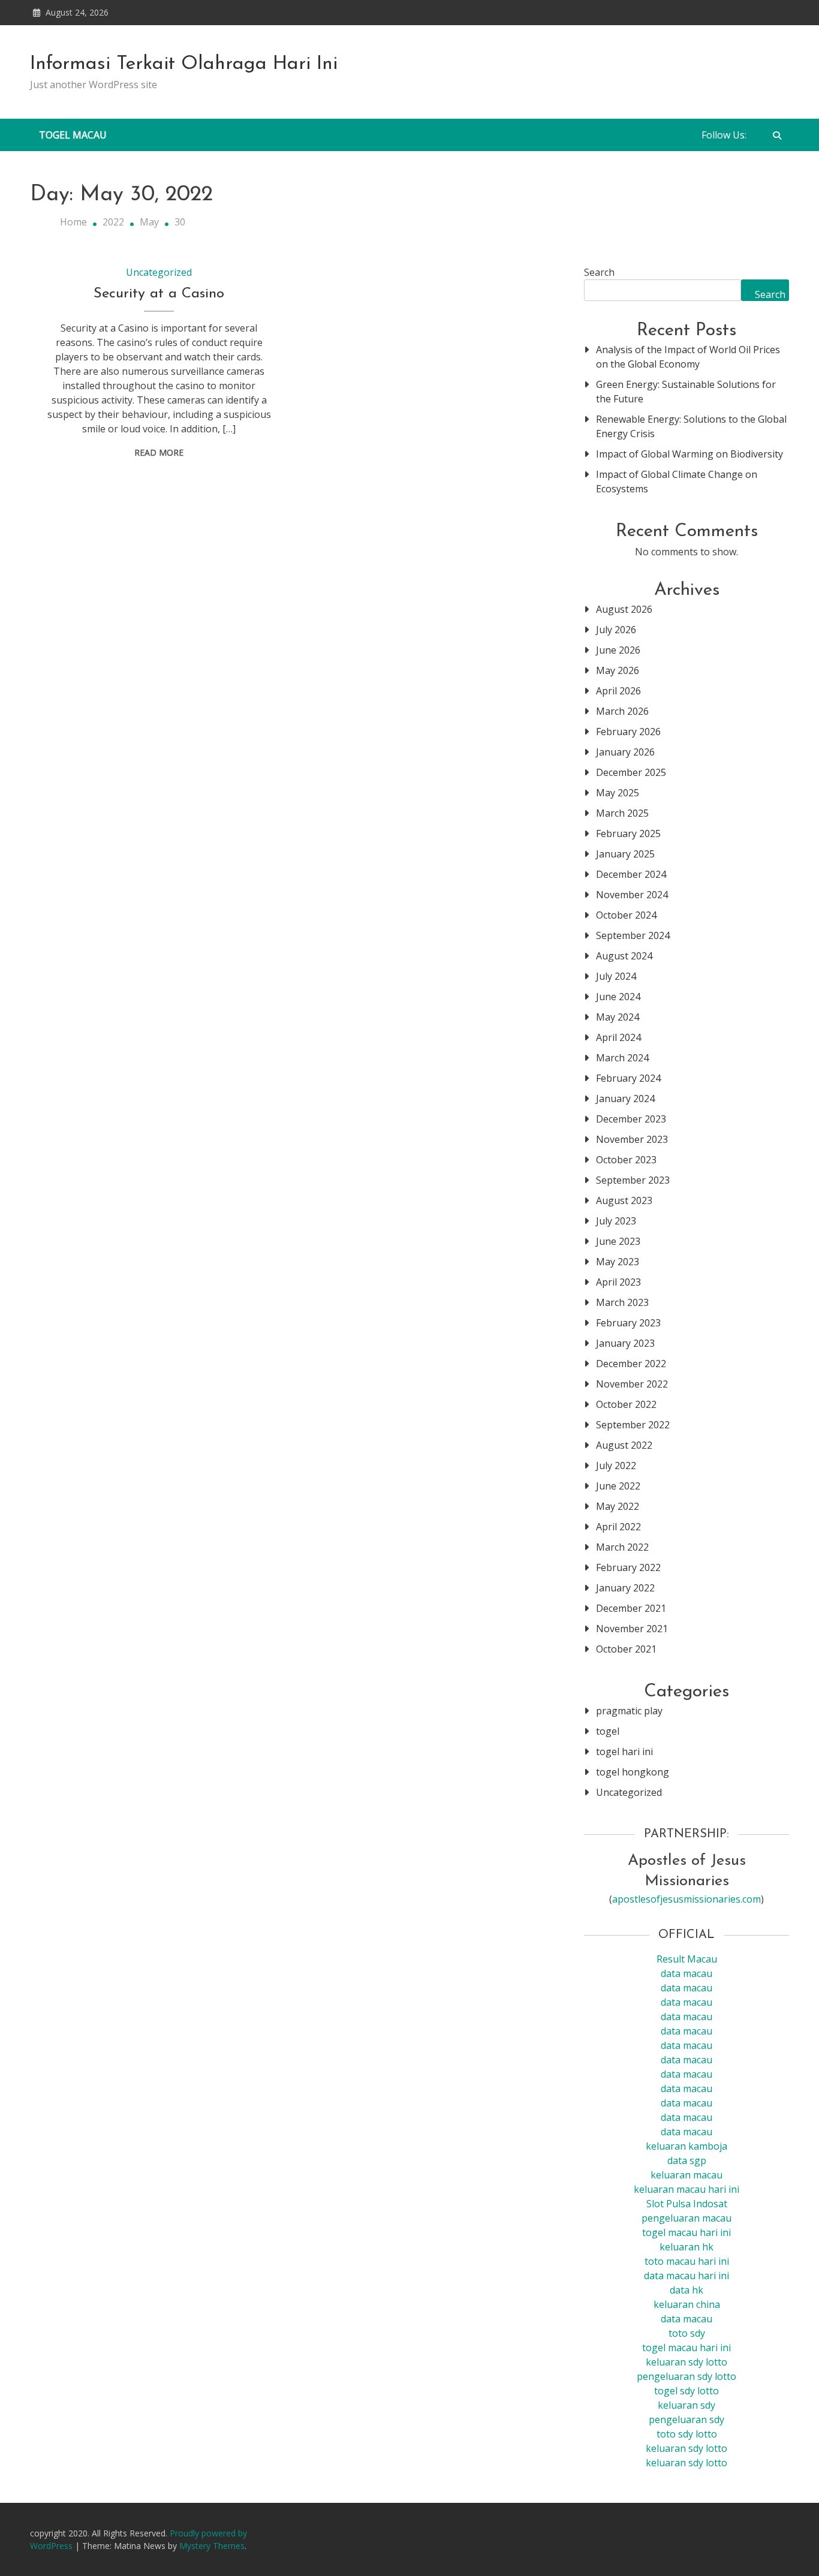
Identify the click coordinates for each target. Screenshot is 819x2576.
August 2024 (624, 956)
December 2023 (631, 1119)
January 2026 (625, 752)
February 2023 (628, 1323)
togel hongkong (633, 1772)
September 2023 (633, 1180)
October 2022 (626, 1404)
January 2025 (625, 854)
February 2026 (628, 732)
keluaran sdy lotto (686, 2448)
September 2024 (633, 935)
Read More (159, 452)
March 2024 (622, 1058)
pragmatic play (629, 1711)
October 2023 (626, 1160)
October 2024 (626, 915)
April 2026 (618, 691)
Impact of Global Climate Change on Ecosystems (677, 482)
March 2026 (622, 711)
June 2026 (618, 650)
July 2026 (616, 630)
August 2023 (624, 1200)
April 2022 (618, 1527)
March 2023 (622, 1302)
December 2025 (631, 772)
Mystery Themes (212, 2546)
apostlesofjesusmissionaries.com (686, 1899)
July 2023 (616, 1221)
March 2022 (622, 1547)
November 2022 (632, 1384)
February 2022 (628, 1567)
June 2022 (618, 1486)
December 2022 (631, 1364)
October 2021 (626, 1649)
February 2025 (628, 833)
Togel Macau (73, 135)
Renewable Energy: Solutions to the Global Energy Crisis (691, 426)
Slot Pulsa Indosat (687, 2204)
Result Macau (687, 1959)
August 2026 (624, 609)
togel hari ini (624, 1752)
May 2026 (618, 670)
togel (608, 1731)
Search (599, 272)
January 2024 (625, 1099)
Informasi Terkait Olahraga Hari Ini (184, 64)
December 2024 (631, 874)
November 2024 (632, 895)
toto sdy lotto (687, 2434)
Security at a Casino (159, 294)
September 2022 (633, 1425)
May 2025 (618, 793)
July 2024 (616, 976)
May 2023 (618, 1262)
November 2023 (632, 1139)
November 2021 (632, 1629)
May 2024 (618, 1017)
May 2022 (618, 1506)
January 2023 (625, 1343)
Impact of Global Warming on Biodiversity (689, 454)
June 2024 (618, 997)
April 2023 (618, 1282)
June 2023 (618, 1241)
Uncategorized (159, 272)
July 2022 (616, 1465)
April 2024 (618, 1037)
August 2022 (624, 1445)
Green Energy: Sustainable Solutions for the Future (686, 392)
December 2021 (631, 1608)
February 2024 (628, 1078)
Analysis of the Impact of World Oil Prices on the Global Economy (688, 357)
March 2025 (622, 813)
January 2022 (625, 1588)
